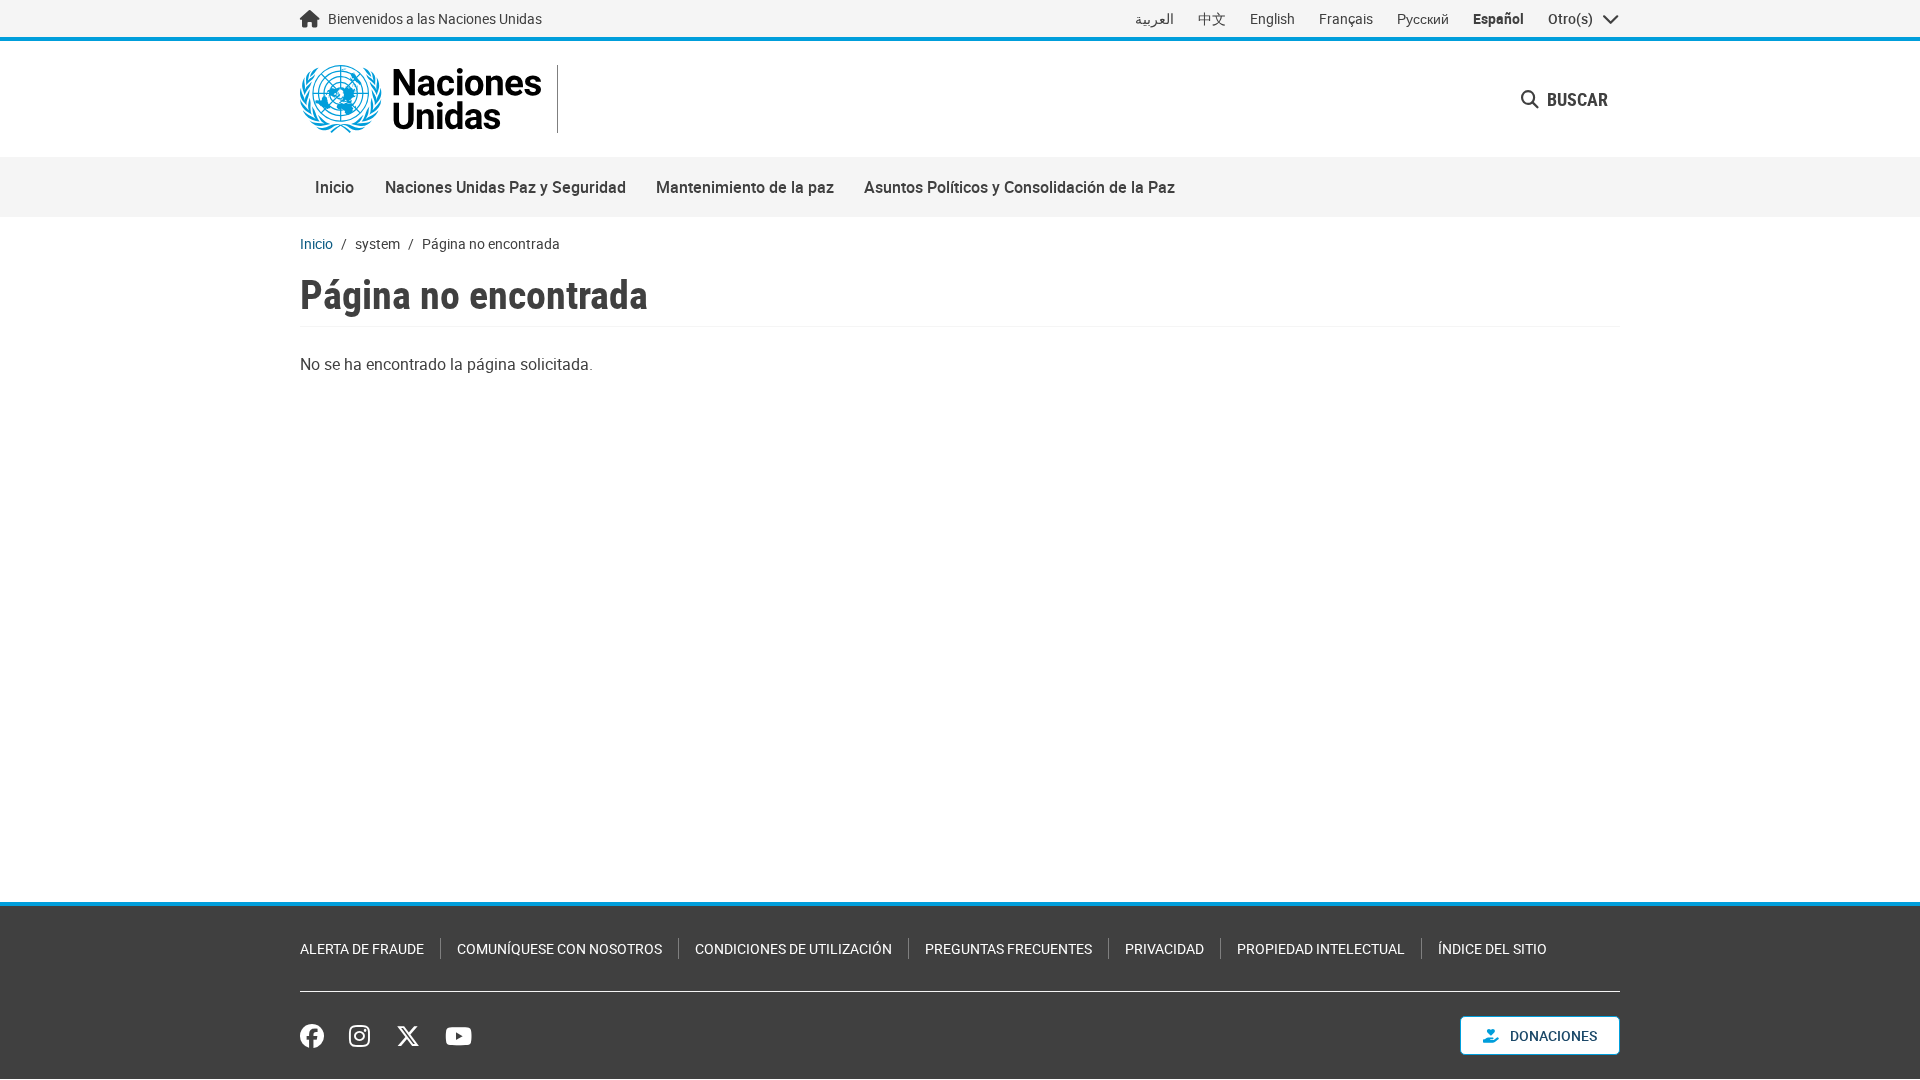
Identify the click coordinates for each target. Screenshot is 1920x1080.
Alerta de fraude (362, 948)
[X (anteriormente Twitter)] (408, 1036)
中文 (1212, 18)
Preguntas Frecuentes (1008, 948)
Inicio (334, 187)
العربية (1154, 18)
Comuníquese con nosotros (559, 948)
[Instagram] (359, 1036)
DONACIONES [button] (1552, 1035)
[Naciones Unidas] (420, 99)
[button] (1564, 99)
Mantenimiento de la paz (745, 187)
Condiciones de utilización (793, 948)
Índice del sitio (1492, 948)
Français (1346, 18)
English (1272, 18)
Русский (1423, 18)
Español (1498, 18)
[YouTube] (458, 1036)
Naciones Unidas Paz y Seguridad (505, 187)
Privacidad (1164, 948)
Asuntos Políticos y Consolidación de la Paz (1019, 187)
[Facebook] (317, 1036)
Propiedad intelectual (1321, 948)
